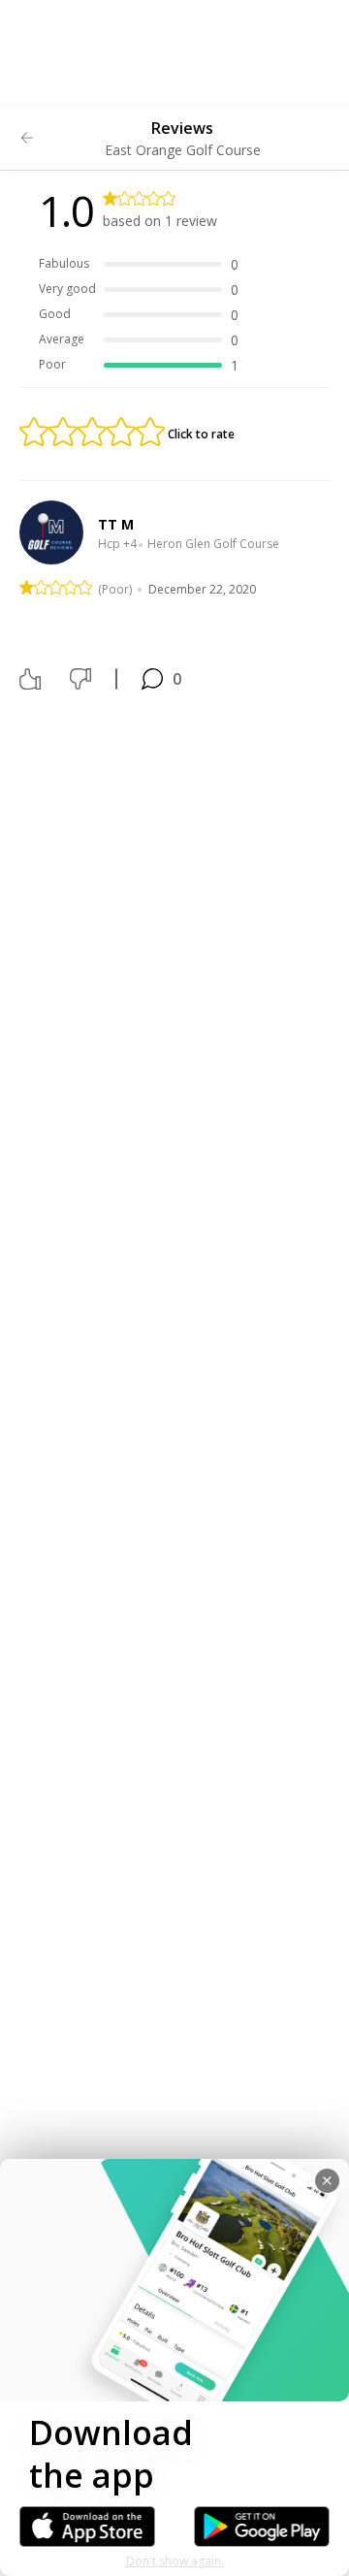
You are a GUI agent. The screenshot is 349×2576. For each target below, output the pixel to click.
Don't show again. (175, 2561)
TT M (116, 524)
